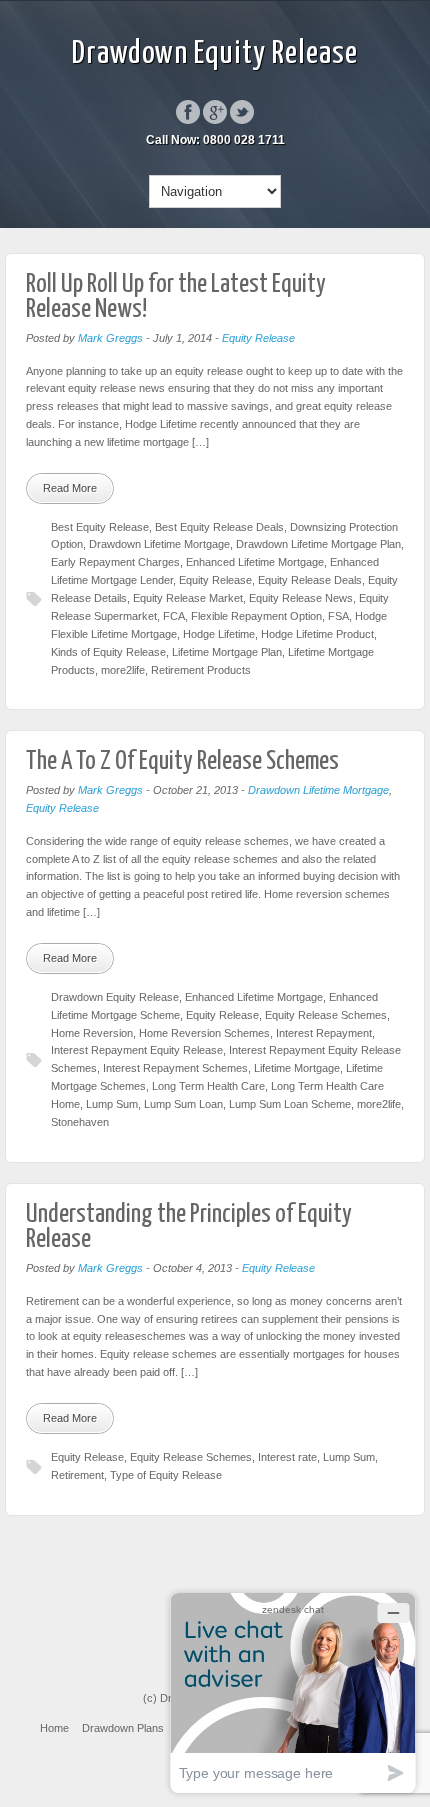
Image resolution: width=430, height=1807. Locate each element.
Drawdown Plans (123, 1728)
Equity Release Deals (310, 580)
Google (215, 112)
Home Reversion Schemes (204, 1033)
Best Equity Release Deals (219, 527)
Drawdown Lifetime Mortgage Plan (318, 544)
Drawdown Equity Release (215, 54)
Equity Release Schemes (326, 1015)
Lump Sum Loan (183, 1104)
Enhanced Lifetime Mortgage (255, 562)
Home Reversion (92, 1033)
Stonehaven (80, 1122)
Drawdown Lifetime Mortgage (159, 544)
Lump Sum (112, 1104)
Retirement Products (201, 670)
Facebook (188, 112)
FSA (338, 616)
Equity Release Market (188, 598)
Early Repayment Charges (115, 562)
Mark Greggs (110, 338)
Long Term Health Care (208, 1086)
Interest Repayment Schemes (175, 1068)
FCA (174, 616)
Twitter (242, 112)
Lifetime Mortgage (297, 1068)
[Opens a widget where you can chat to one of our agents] (293, 1692)
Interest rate (287, 1457)
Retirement (77, 1475)
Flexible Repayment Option (256, 616)
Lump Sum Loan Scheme (290, 1104)
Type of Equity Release (166, 1475)
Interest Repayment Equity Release (137, 1050)
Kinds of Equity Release (108, 652)
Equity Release (258, 338)
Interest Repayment (324, 1033)
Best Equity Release (100, 527)
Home (54, 1728)
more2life (123, 670)
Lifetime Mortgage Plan (227, 652)
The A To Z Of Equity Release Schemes (182, 761)
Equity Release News (301, 598)
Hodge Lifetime (219, 634)
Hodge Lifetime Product (317, 634)
